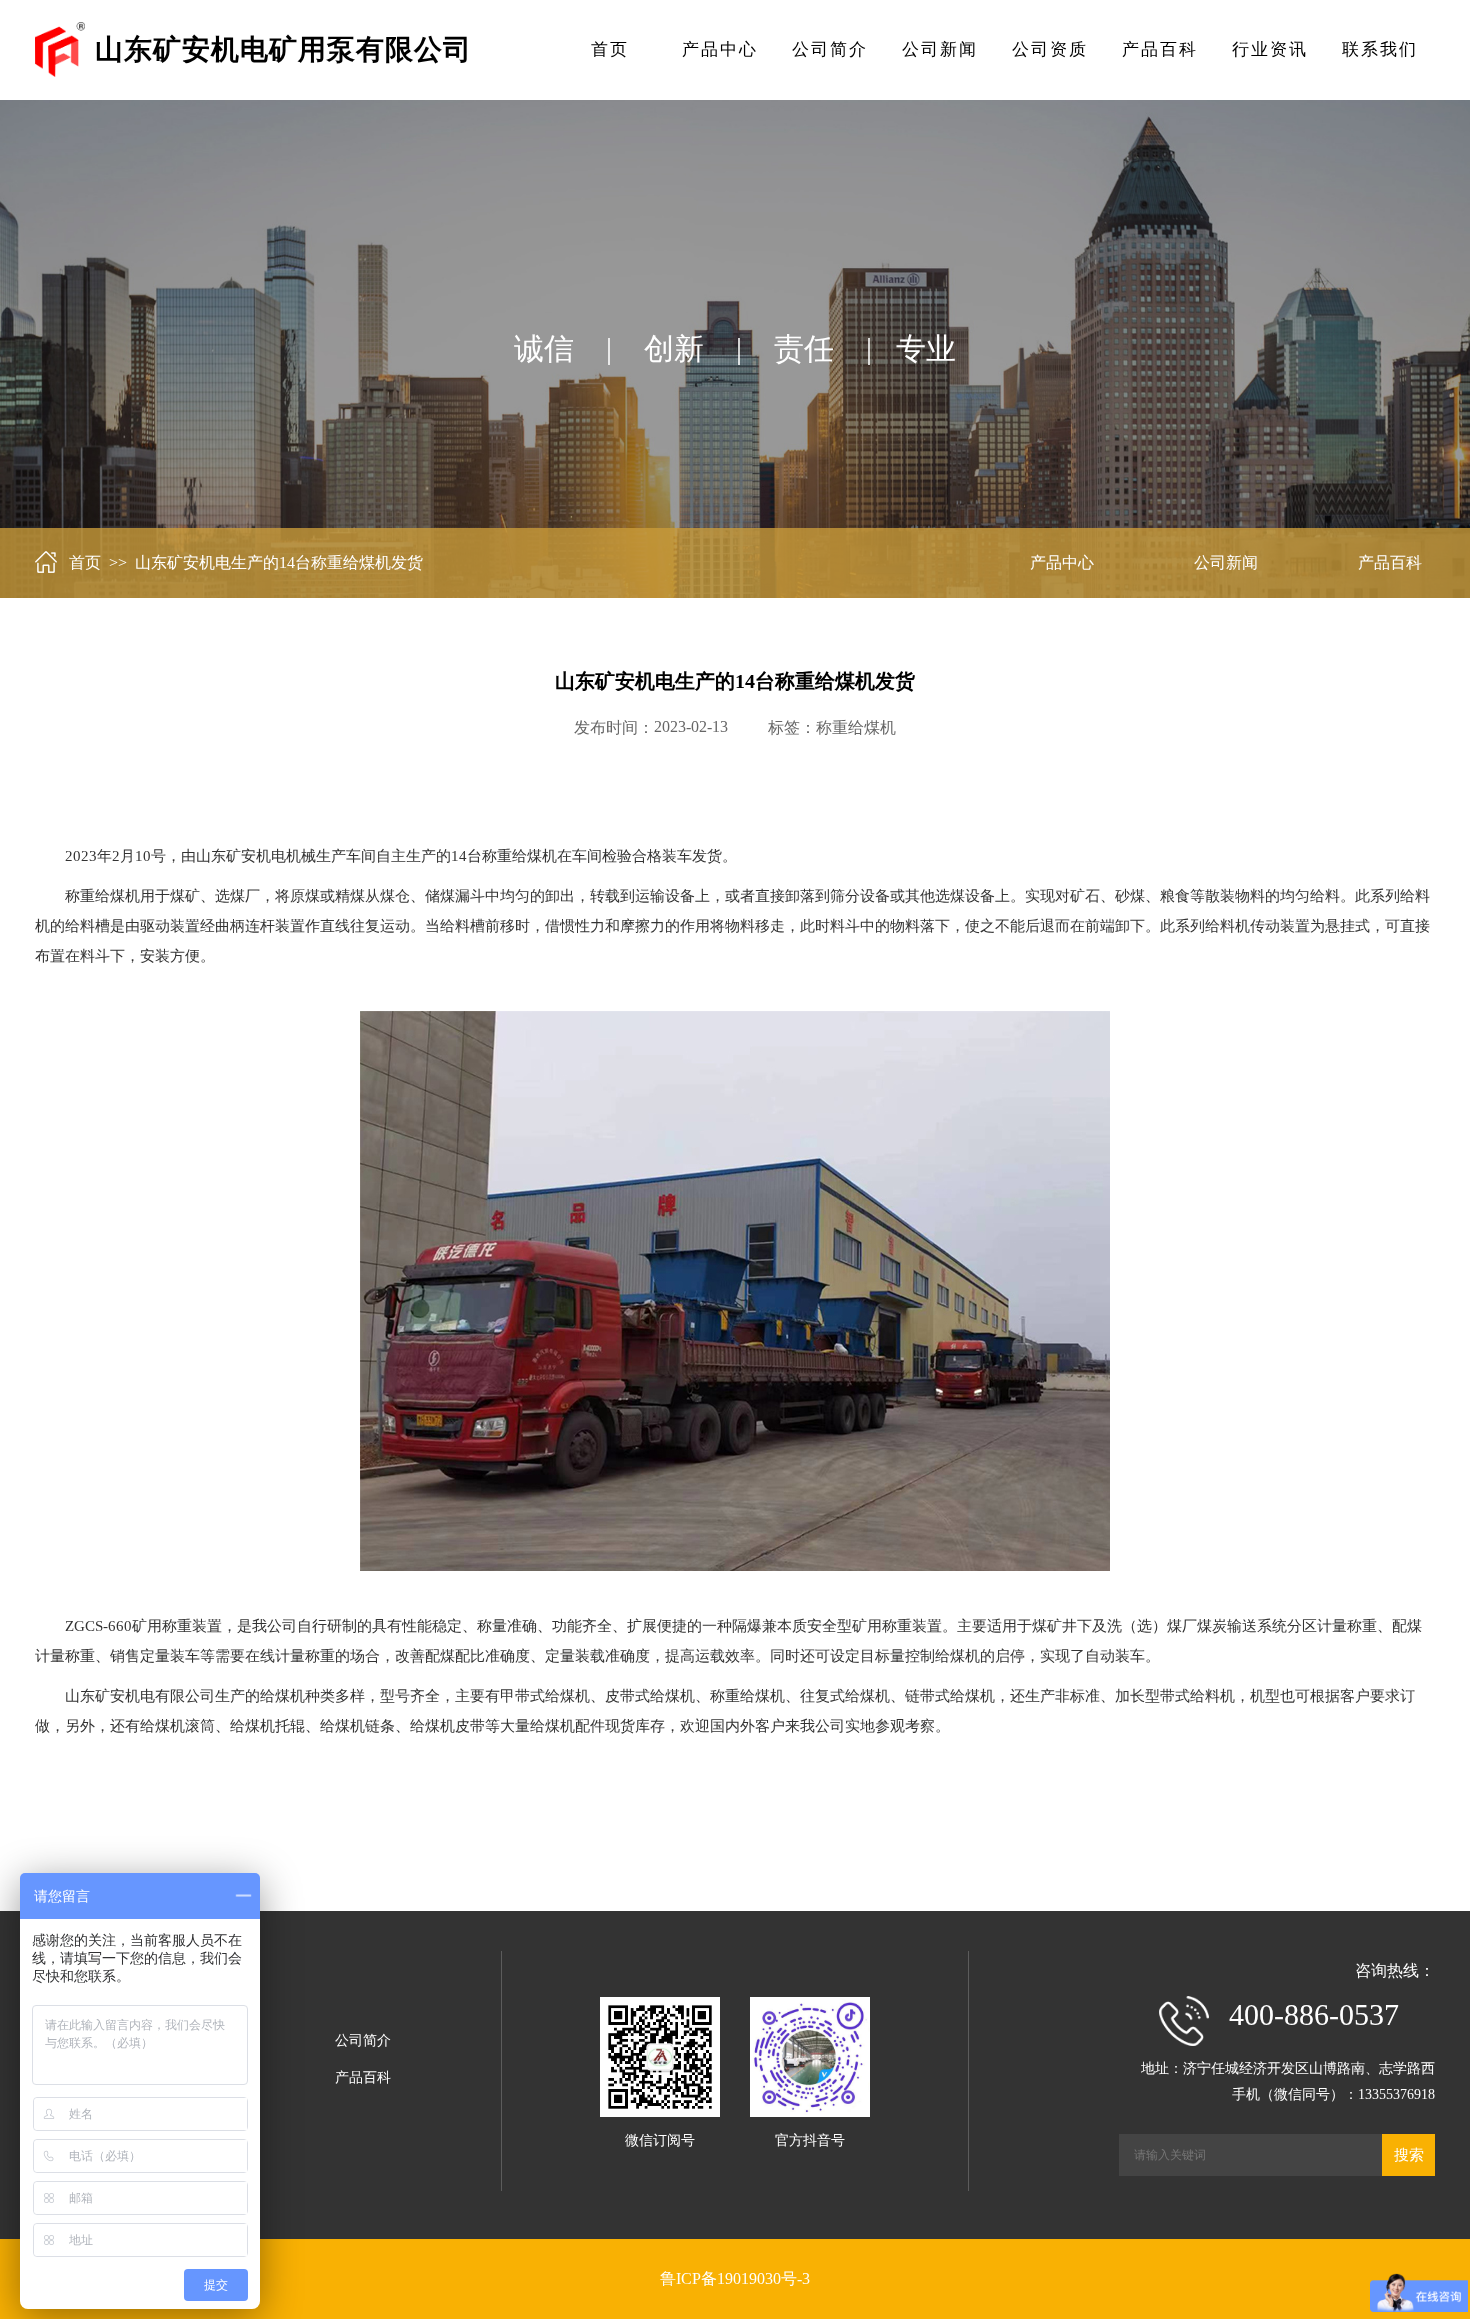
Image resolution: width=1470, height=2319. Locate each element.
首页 (610, 49)
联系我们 (1380, 49)
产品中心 (720, 49)
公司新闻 (940, 49)
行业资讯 (1270, 49)
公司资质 (1050, 49)
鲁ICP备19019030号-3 (735, 2278)
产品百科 (1160, 49)
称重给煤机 (856, 727)
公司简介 (830, 49)
